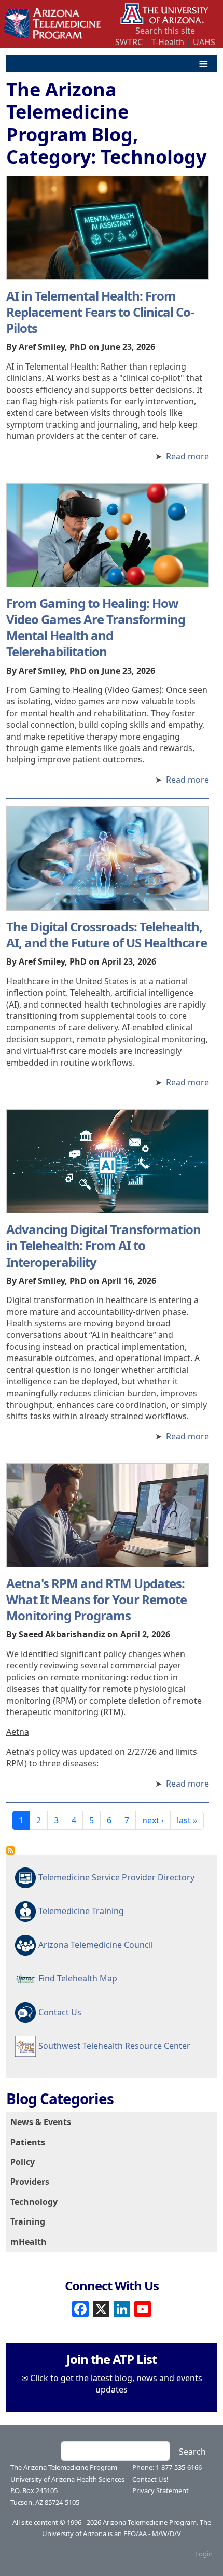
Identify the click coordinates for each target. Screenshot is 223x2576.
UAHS (204, 42)
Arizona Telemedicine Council (96, 1945)
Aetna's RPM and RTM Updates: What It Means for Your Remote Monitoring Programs (96, 1599)
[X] (101, 2308)
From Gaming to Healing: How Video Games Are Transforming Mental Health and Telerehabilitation (96, 627)
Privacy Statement (161, 2490)
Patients (28, 2142)
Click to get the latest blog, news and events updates (116, 2384)
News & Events (41, 2122)
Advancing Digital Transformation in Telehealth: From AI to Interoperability (103, 1245)
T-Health (168, 42)
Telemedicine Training (81, 1911)
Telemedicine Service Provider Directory (116, 1877)
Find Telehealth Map (78, 1978)
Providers (30, 2182)
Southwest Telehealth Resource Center (114, 2046)
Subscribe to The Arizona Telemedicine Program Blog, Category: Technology (10, 1850)
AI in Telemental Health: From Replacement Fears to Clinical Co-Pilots (100, 312)
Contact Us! (150, 2479)
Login (204, 2554)
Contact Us (60, 2012)
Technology (34, 2202)
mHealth (29, 2242)
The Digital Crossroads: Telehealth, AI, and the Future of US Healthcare (107, 935)
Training (28, 2221)
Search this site (165, 31)
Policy (23, 2162)
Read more (187, 456)
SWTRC (129, 42)
